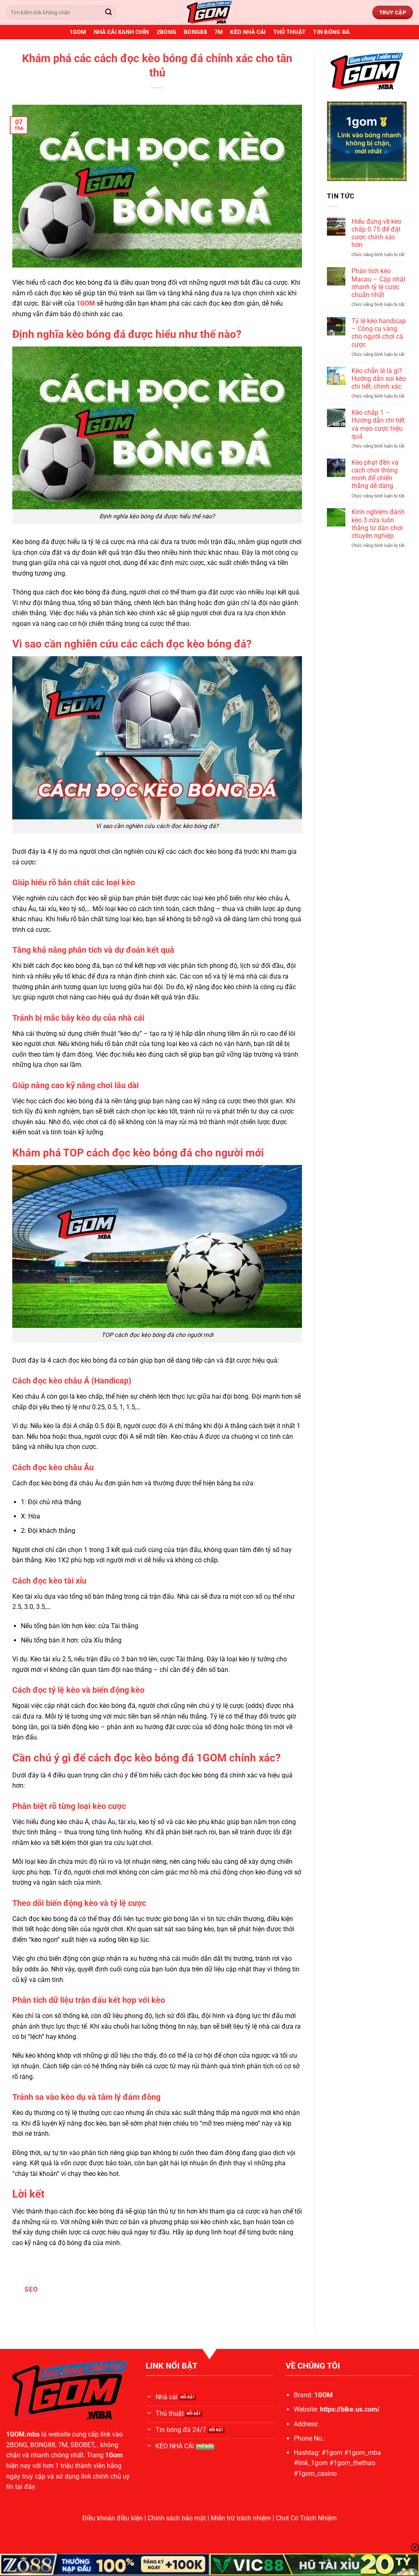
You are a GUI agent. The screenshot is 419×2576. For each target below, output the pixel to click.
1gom (78, 32)
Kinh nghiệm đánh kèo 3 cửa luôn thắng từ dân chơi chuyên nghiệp (378, 524)
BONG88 (195, 32)
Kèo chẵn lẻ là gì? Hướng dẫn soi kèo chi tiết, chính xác (379, 379)
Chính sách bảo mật (177, 2518)
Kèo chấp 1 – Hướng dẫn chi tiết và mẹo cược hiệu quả (378, 424)
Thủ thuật (290, 32)
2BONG (167, 32)
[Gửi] (108, 13)
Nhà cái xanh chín (122, 32)
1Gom (114, 2455)
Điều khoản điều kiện (113, 2518)
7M (219, 32)
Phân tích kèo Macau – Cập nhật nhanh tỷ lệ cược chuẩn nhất (378, 283)
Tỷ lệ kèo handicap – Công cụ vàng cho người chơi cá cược (379, 333)
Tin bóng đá (331, 32)
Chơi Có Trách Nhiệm (306, 2518)
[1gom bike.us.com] (209, 12)
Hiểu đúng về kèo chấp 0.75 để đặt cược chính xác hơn (376, 233)
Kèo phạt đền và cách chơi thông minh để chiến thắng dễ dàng (375, 474)
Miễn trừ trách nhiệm (241, 2518)
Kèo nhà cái (248, 32)
